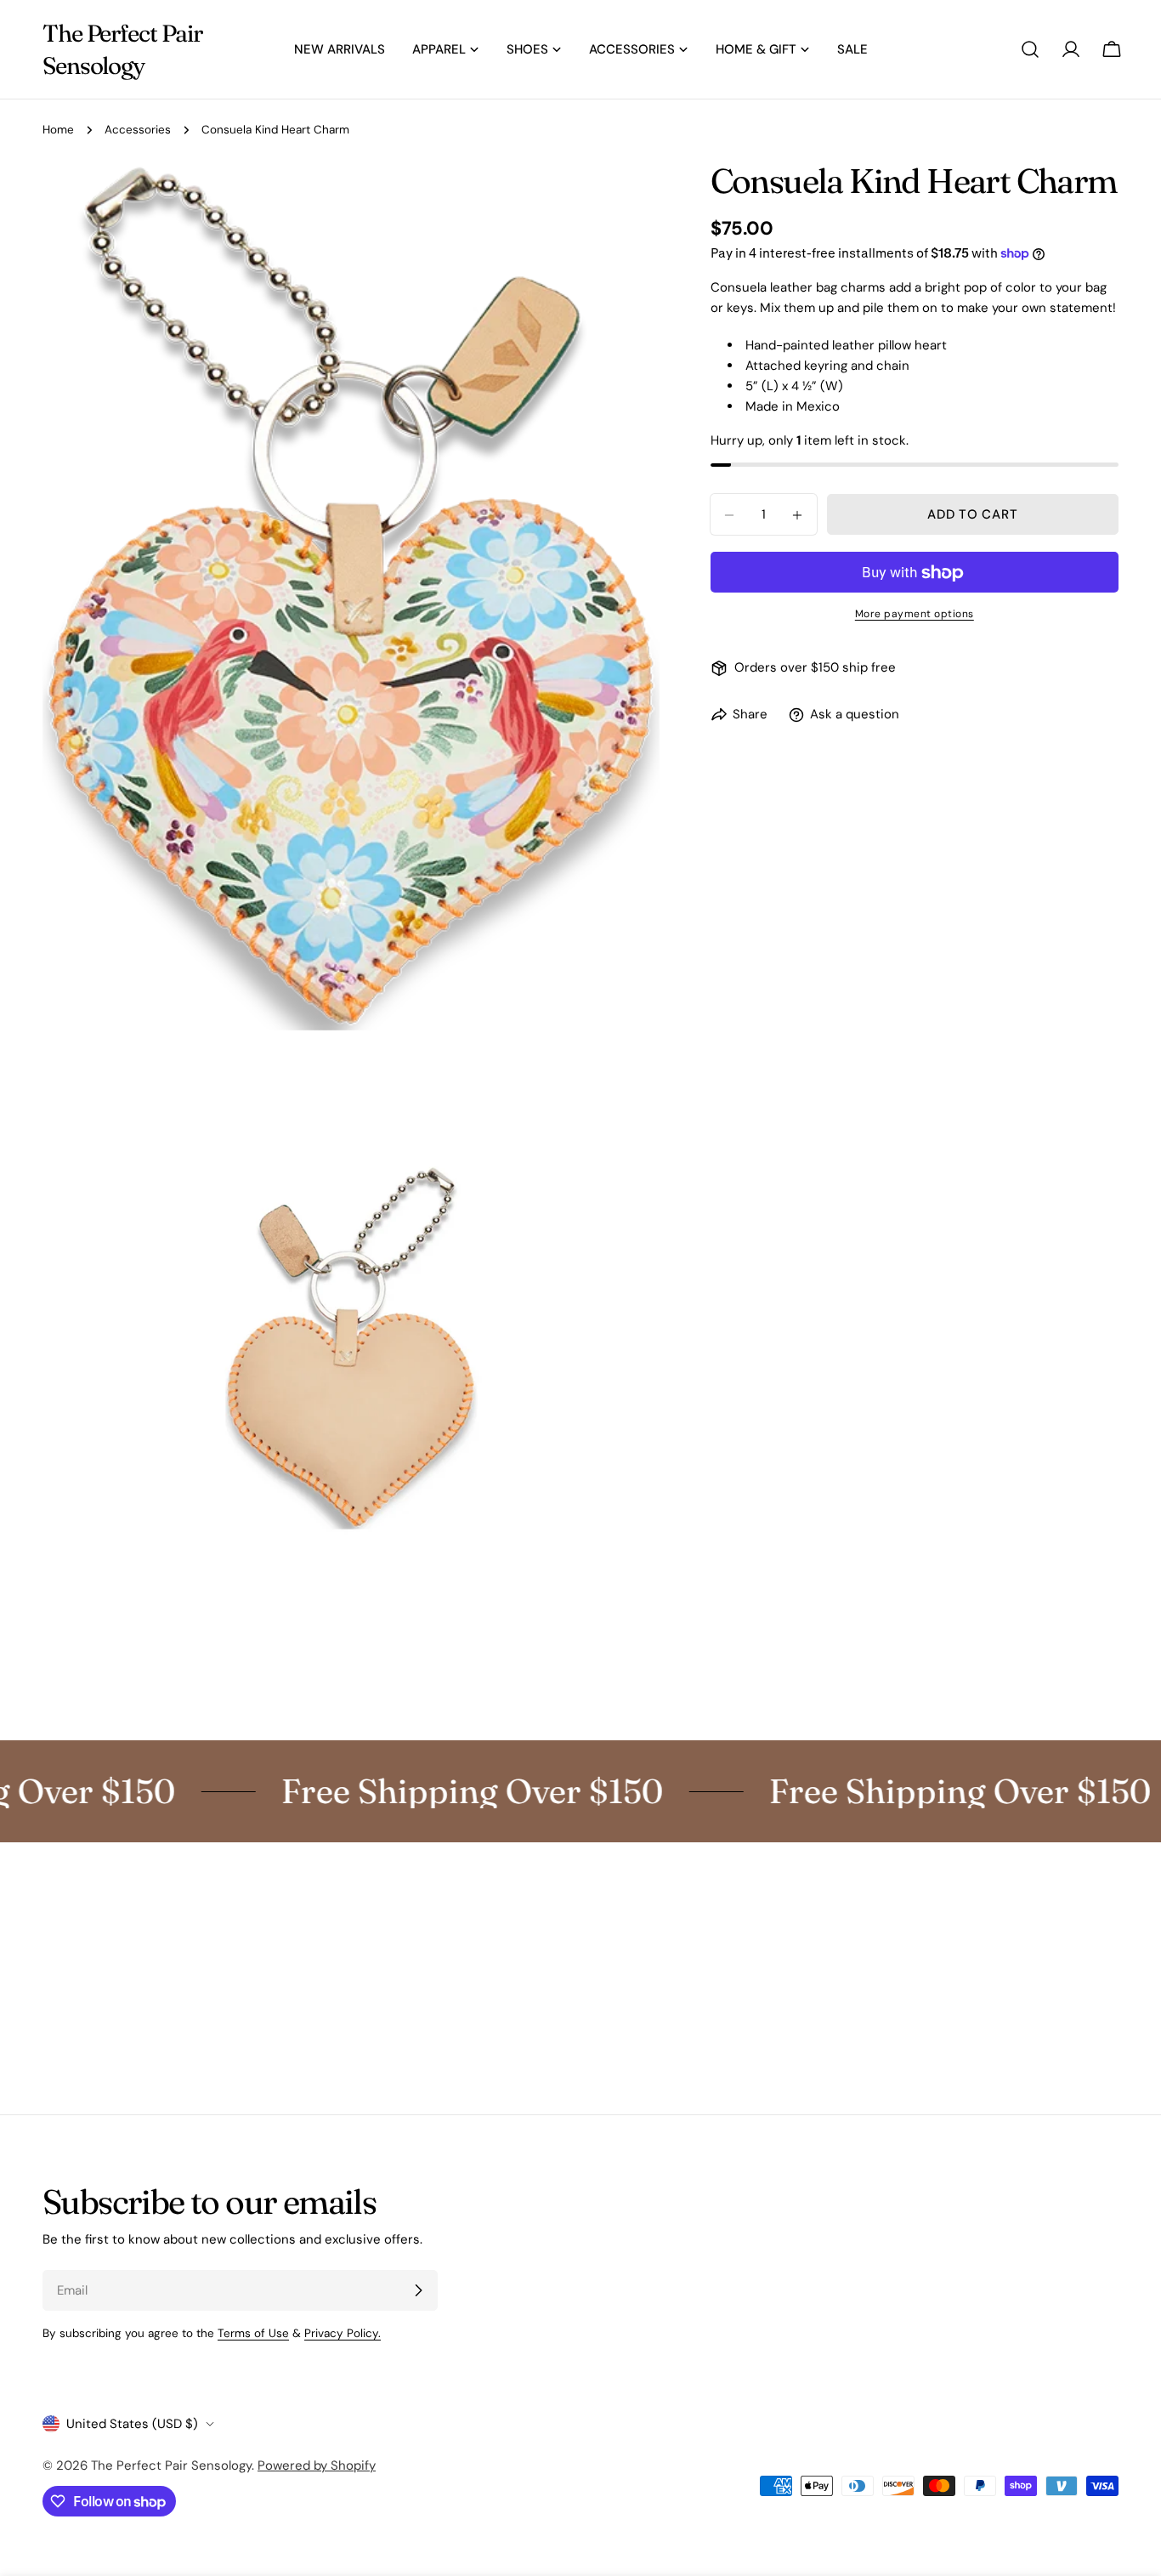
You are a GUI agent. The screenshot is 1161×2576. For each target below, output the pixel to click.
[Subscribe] (418, 2290)
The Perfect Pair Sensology (122, 49)
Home (58, 130)
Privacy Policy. (343, 2333)
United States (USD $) (132, 2424)
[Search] (1030, 49)
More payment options (915, 615)
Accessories (138, 130)
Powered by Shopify (317, 2465)
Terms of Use (253, 2333)
